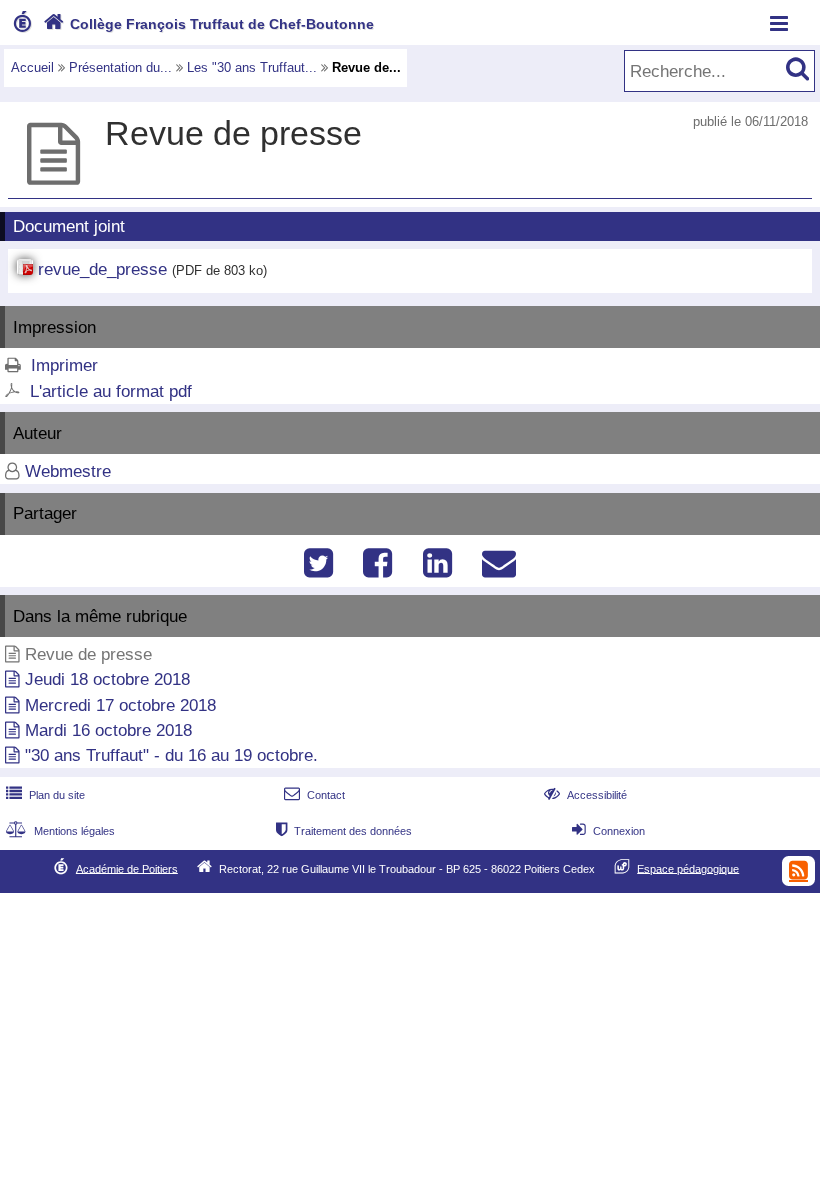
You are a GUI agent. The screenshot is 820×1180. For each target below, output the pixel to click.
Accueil (32, 67)
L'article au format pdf (111, 391)
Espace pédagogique (688, 868)
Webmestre (68, 471)
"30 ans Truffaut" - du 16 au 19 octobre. (171, 755)
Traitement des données (344, 831)
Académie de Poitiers (127, 868)
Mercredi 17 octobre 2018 (120, 705)
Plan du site (45, 795)
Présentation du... (120, 67)
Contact (314, 795)
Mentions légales (60, 831)
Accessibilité (585, 795)
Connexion (608, 831)
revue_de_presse (102, 269)
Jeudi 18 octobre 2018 (107, 679)
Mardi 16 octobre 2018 (108, 730)
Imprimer (64, 365)
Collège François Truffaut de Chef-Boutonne (208, 24)
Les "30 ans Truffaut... (252, 67)
